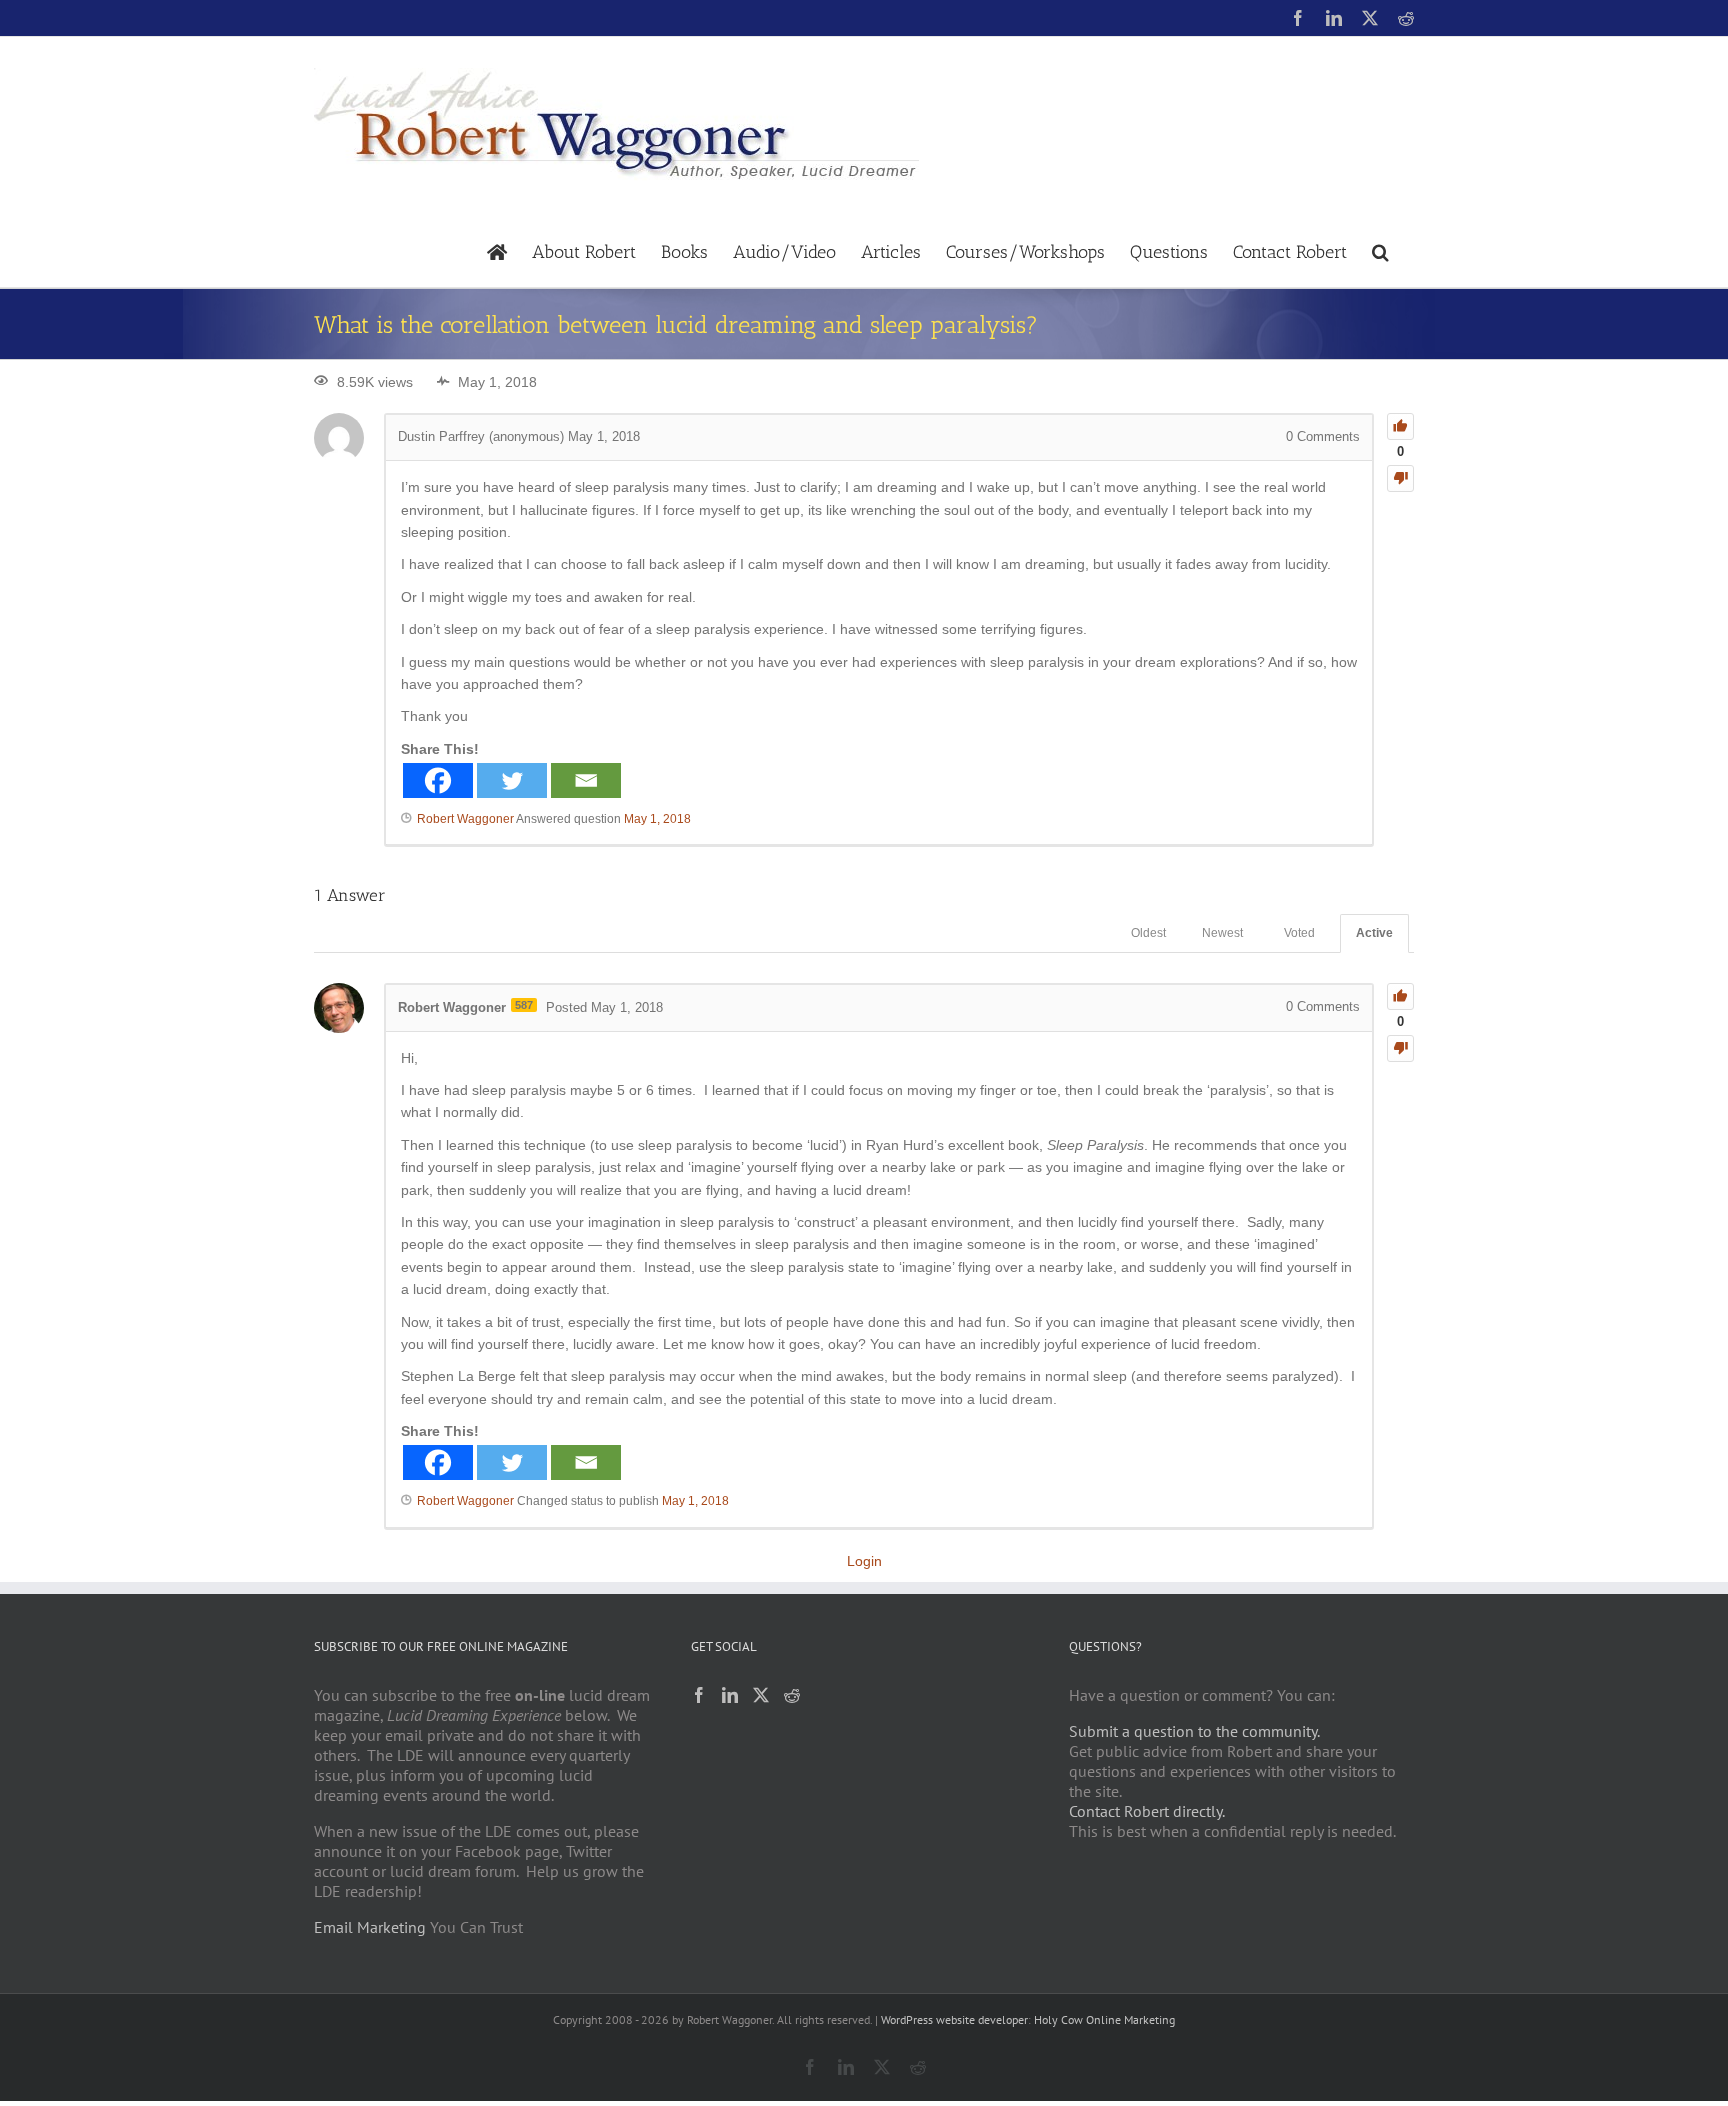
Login (864, 1561)
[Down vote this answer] (1400, 1048)
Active (1374, 933)
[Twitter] (512, 780)
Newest (1222, 933)
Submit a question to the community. (1194, 1731)
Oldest (1148, 933)
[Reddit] (792, 1695)
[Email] (586, 780)
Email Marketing (370, 1927)
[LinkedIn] (730, 1695)
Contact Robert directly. (1147, 1811)
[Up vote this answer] (1400, 996)
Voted (1299, 933)
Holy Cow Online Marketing (1104, 2019)
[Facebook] (438, 780)
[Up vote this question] (1400, 426)
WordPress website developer (954, 2019)
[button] (1380, 250)
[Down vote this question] (1400, 478)
